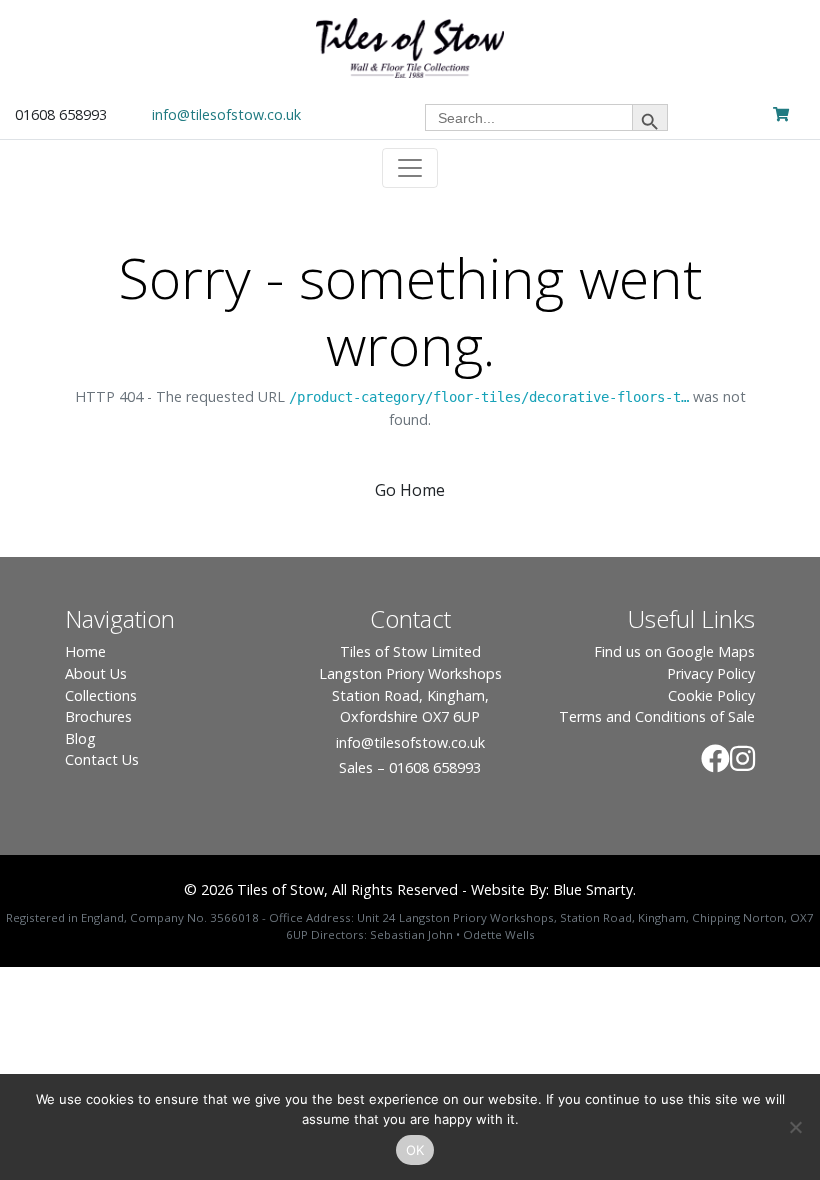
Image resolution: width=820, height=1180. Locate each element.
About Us (96, 673)
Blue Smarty (593, 889)
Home (85, 651)
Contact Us (102, 759)
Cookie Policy (711, 695)
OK (415, 1150)
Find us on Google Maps (674, 651)
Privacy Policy (711, 673)
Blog (80, 738)
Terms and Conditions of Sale (657, 716)
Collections (101, 695)
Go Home (410, 490)
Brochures (98, 716)
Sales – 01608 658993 (410, 767)
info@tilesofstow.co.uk (226, 114)
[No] (795, 1127)
